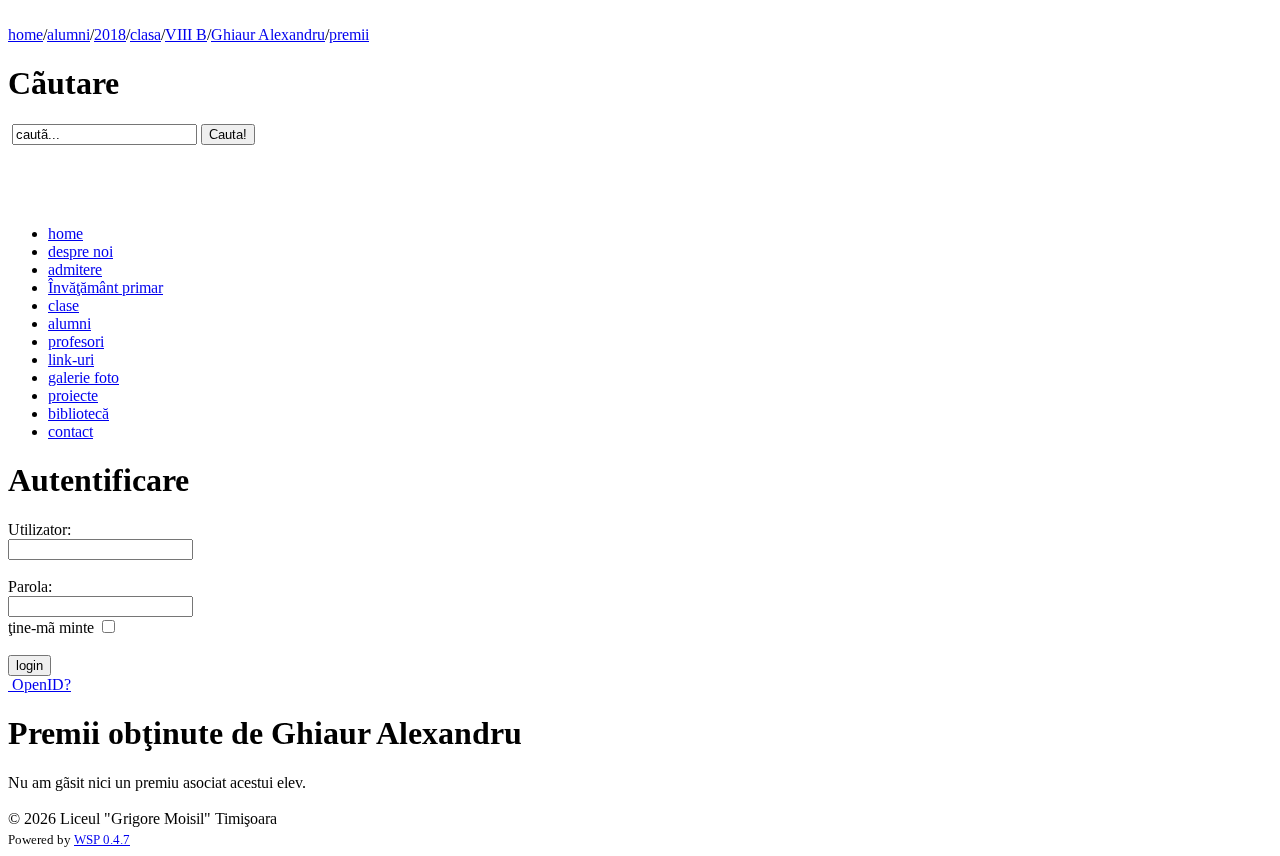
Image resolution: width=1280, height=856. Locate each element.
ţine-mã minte (51, 627)
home (25, 34)
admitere (75, 269)
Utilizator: (39, 529)
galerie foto (83, 377)
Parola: (30, 586)
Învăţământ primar (105, 287)
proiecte (73, 395)
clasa (145, 34)
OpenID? (39, 684)
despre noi (80, 251)
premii (349, 34)
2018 (110, 34)
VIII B (186, 34)
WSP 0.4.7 (102, 840)
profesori (76, 341)
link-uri (71, 359)
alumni (68, 34)
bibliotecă (78, 413)
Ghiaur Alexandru (268, 34)
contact (70, 431)
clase (63, 305)
